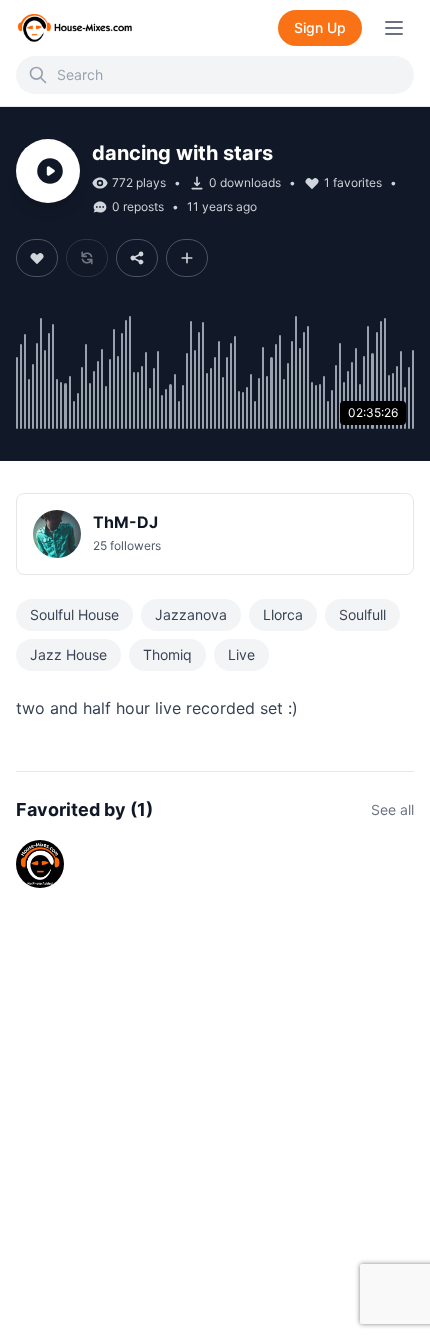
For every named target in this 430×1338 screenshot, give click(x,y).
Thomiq (167, 654)
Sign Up (320, 27)
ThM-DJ (125, 522)
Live (241, 654)
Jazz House (68, 654)
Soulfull (362, 614)
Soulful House (74, 614)
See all (392, 809)
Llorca (283, 614)
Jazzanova (191, 614)
